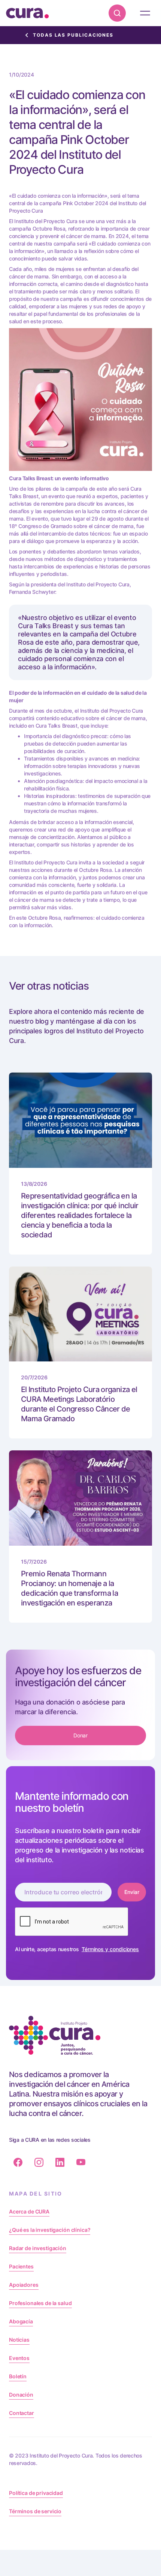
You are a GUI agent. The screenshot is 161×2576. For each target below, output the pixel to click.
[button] (145, 13)
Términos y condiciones (110, 1949)
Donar (81, 1735)
